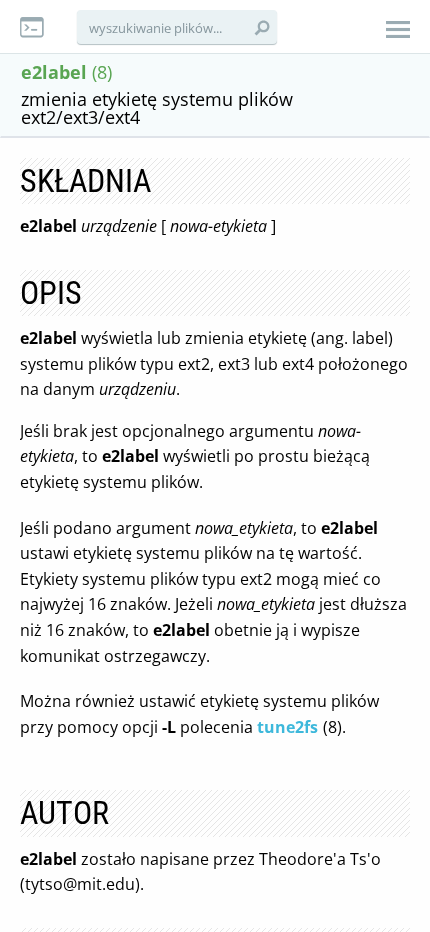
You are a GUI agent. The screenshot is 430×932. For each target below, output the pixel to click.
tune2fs (287, 727)
